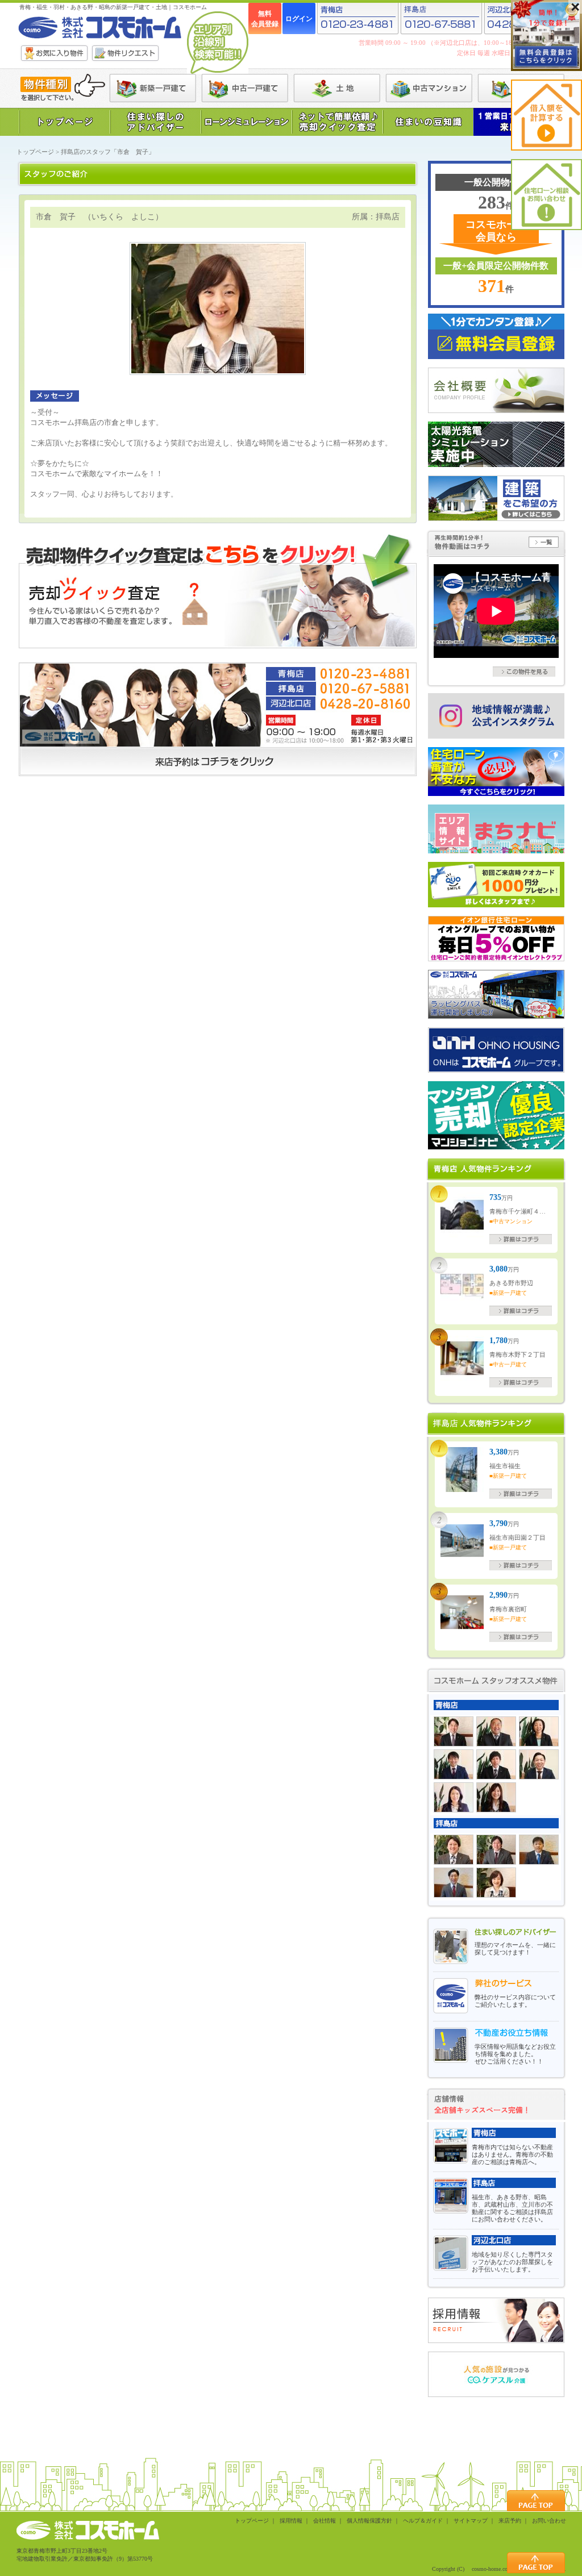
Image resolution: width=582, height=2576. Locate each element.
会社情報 (325, 2521)
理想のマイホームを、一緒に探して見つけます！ (515, 1948)
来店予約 (510, 2521)
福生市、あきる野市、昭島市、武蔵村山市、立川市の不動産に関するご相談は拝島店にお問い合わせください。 (512, 2208)
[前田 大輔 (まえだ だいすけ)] (454, 1764)
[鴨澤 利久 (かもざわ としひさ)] (496, 1731)
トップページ (35, 152)
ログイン (299, 19)
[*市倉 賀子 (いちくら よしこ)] (496, 1883)
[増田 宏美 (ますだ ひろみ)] (454, 1797)
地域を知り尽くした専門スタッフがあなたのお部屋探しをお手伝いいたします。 (512, 2262)
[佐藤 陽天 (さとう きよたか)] (496, 1850)
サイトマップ (471, 2521)
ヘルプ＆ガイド (423, 2521)
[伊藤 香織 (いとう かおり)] (496, 1797)
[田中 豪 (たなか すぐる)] (496, 1764)
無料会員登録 (265, 19)
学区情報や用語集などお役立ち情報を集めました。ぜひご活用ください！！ (515, 2054)
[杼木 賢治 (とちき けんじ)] (539, 1764)
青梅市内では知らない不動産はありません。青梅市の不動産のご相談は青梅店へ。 (512, 2154)
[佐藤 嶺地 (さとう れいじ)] (454, 1850)
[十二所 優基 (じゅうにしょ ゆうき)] (454, 1883)
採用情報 (291, 2521)
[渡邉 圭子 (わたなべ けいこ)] (539, 1731)
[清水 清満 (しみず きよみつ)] (454, 1731)
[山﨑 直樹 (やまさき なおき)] (539, 1850)
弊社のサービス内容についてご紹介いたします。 (515, 2001)
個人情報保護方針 (369, 2521)
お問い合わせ (549, 2521)
